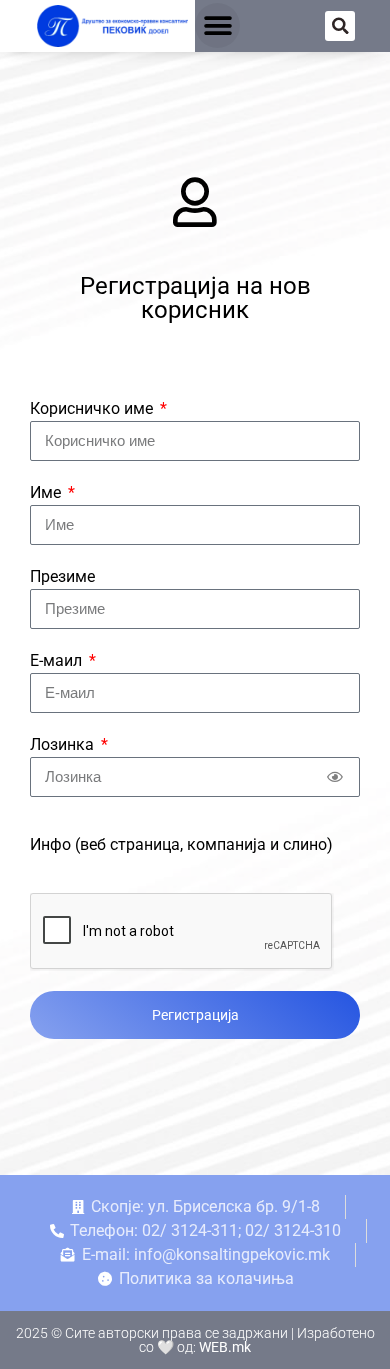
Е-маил (58, 660)
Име (47, 492)
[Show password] (335, 777)
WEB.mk (225, 1347)
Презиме (62, 576)
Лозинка (64, 744)
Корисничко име (93, 408)
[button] (217, 25)
